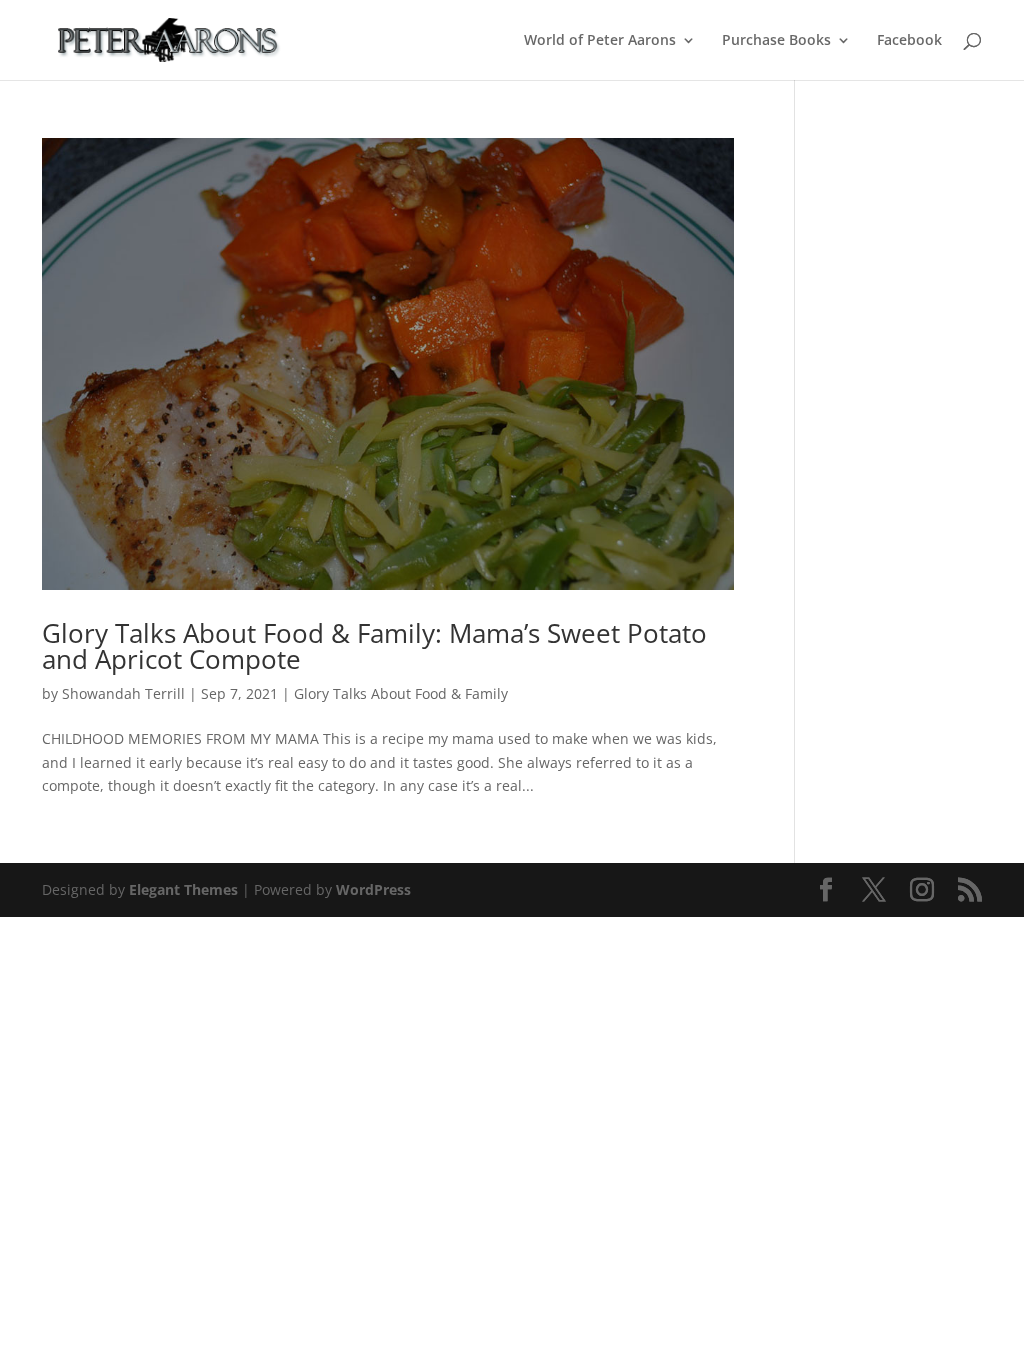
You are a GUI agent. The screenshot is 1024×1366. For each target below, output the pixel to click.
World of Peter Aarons (600, 41)
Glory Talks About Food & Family (401, 693)
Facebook (909, 41)
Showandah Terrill (123, 693)
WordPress (373, 889)
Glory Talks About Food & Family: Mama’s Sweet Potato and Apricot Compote (374, 646)
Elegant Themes (183, 889)
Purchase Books (776, 41)
